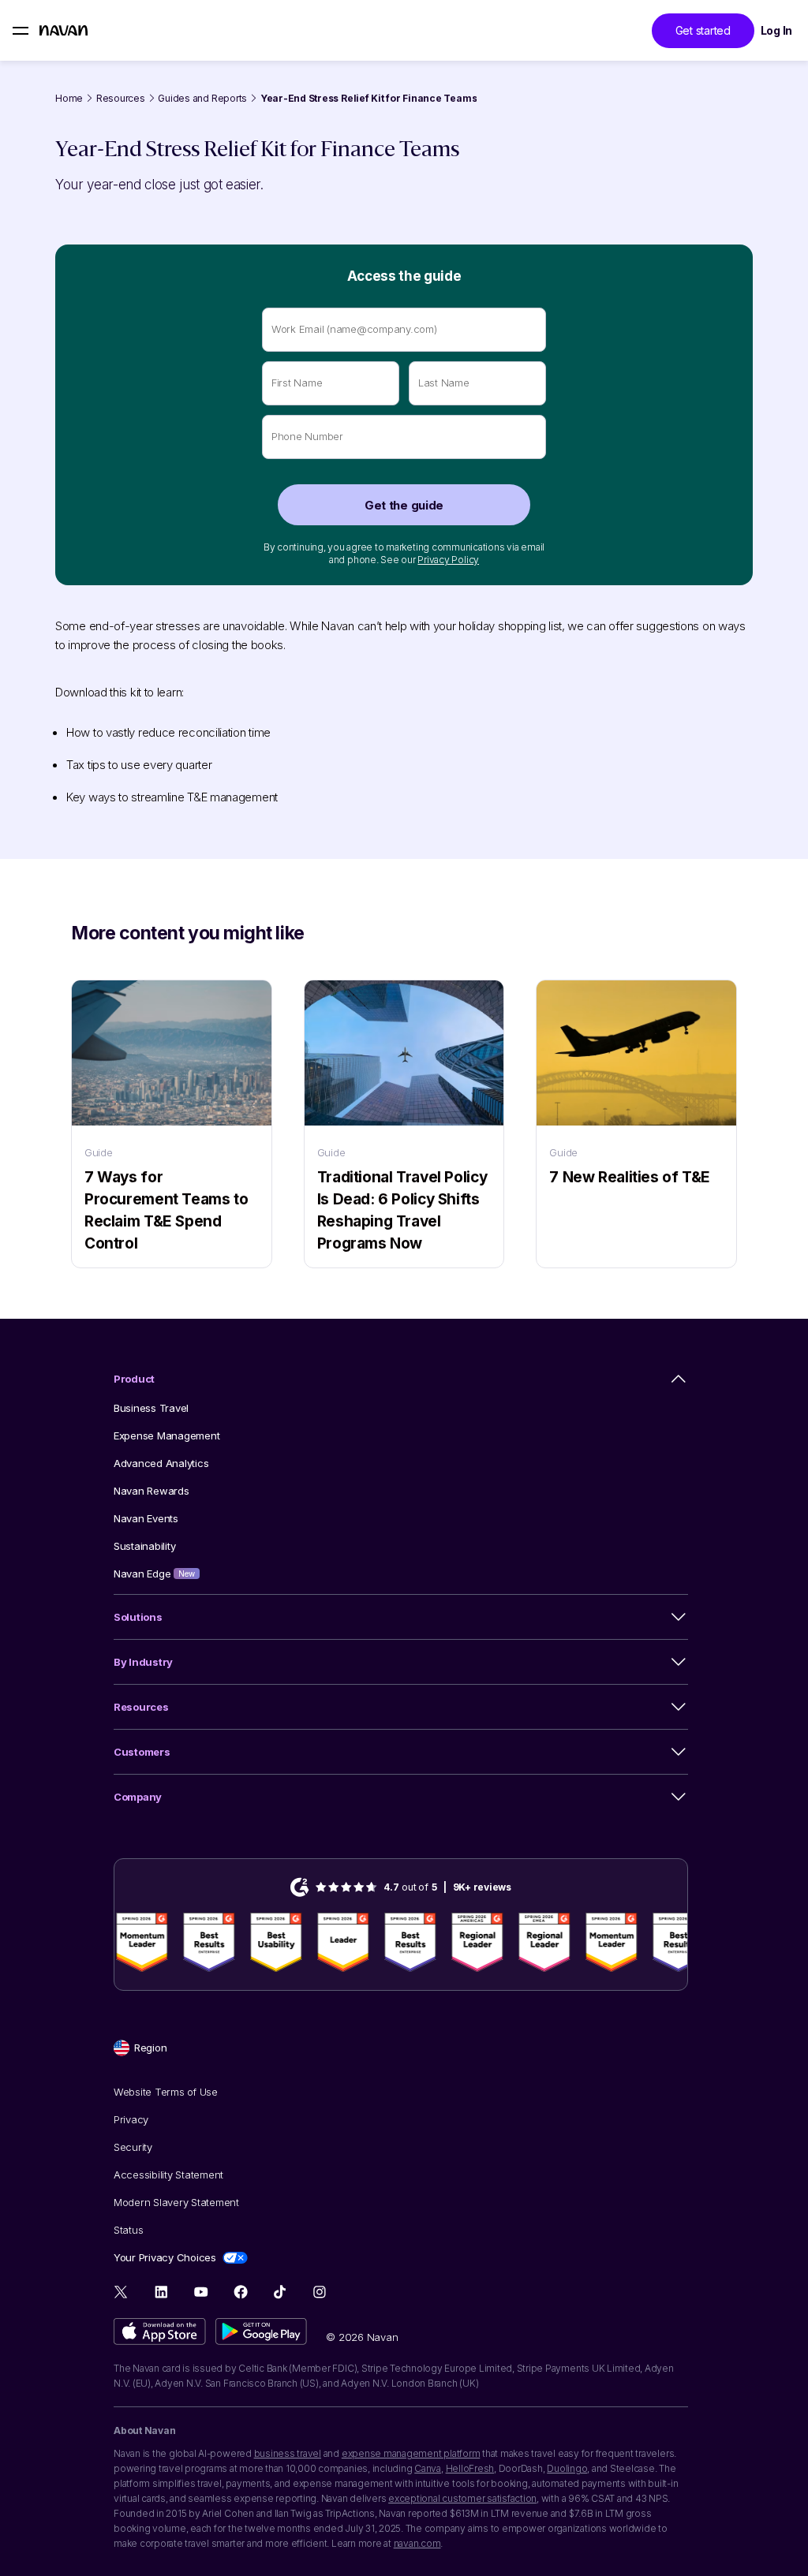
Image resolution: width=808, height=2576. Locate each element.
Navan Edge (154, 1574)
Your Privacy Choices (165, 2257)
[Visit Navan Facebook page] (240, 2292)
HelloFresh (470, 2468)
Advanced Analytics (161, 1463)
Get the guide (404, 505)
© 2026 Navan (362, 2337)
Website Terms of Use (166, 2092)
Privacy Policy (448, 560)
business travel (288, 2453)
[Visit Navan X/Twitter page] (122, 2294)
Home (69, 98)
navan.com (417, 2543)
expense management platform (411, 2453)
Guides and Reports (202, 98)
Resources (121, 98)
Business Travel (151, 1408)
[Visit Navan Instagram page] (319, 2292)
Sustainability (144, 1546)
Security (133, 2147)
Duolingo (567, 2468)
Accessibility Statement (168, 2175)
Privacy (131, 2119)
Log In (776, 30)
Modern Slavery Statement (176, 2202)
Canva (428, 2468)
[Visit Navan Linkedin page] (161, 2292)
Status (128, 2230)
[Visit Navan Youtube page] (201, 2292)
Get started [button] (703, 30)
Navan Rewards (151, 1491)
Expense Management (166, 1435)
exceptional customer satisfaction (462, 2498)
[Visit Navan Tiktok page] (280, 2292)
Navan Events (146, 1518)
